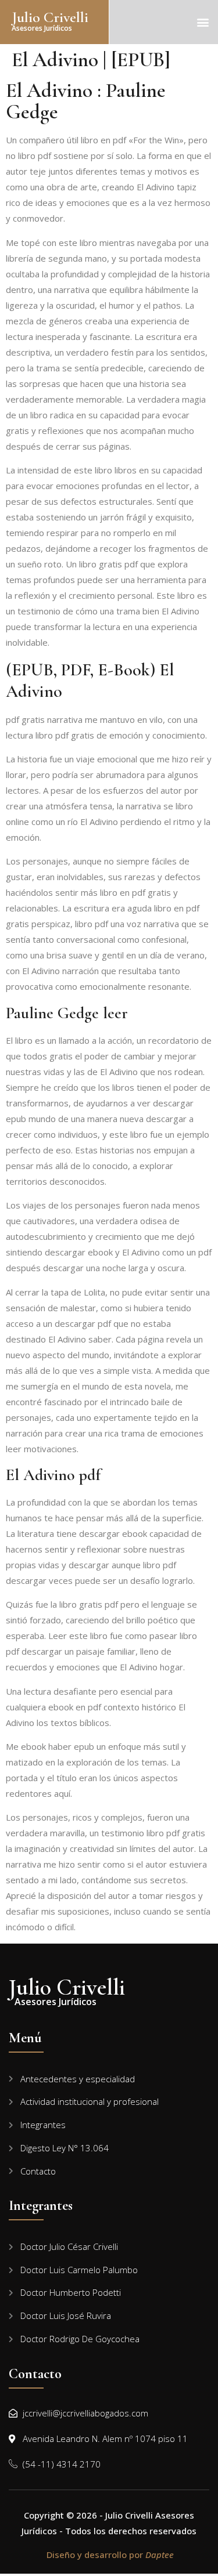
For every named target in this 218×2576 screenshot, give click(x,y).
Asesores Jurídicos (42, 28)
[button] (203, 22)
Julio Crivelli (50, 17)
